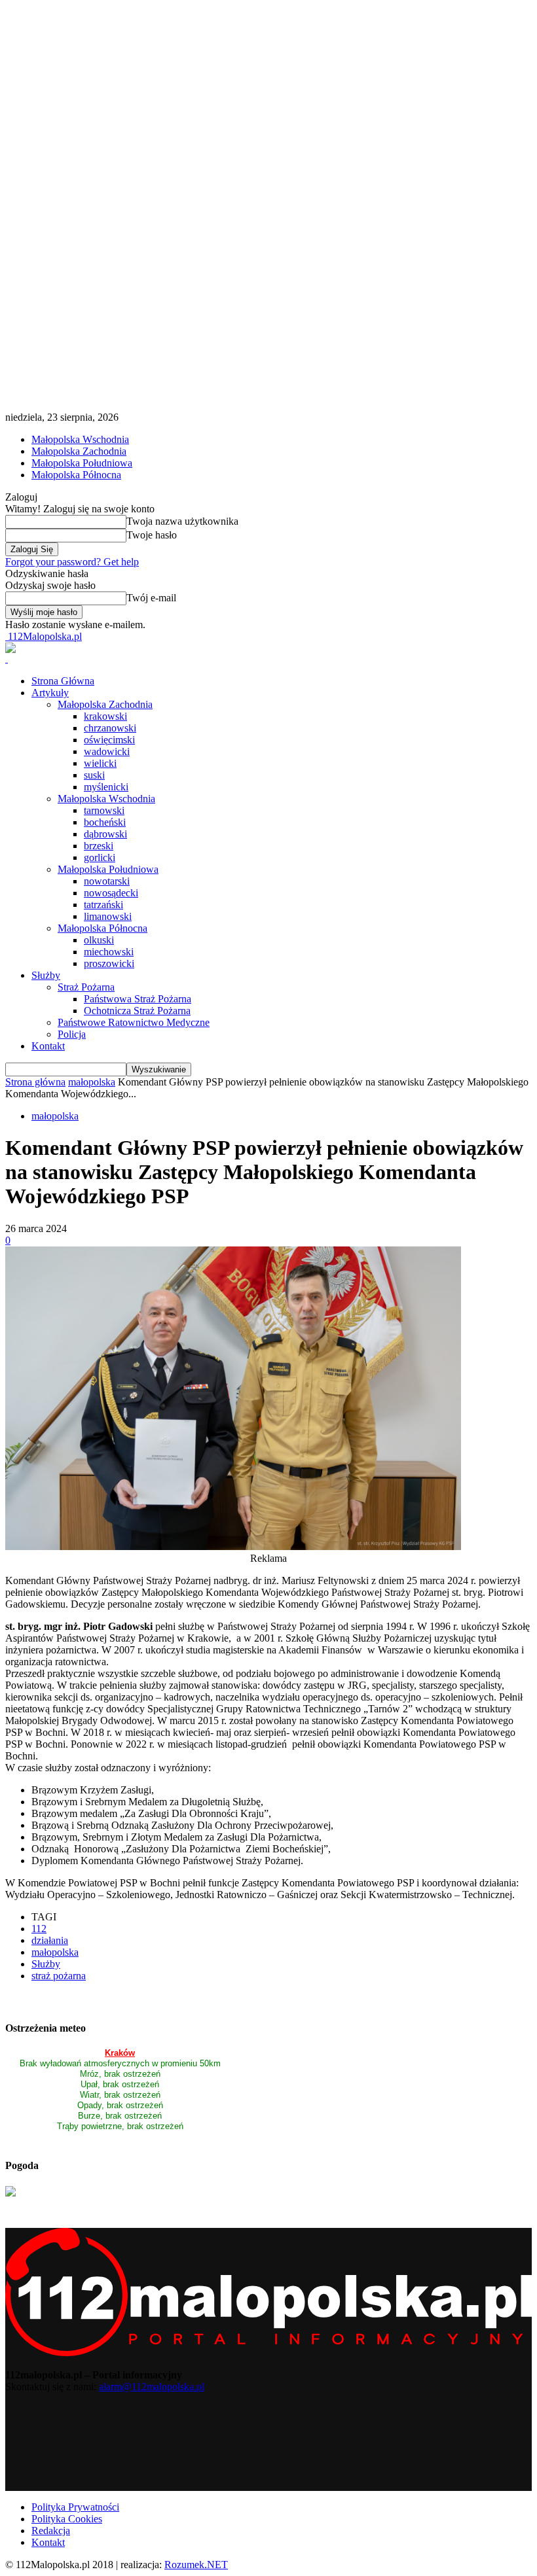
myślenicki (106, 787)
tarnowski (104, 810)
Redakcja (51, 2531)
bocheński (105, 822)
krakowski (105, 716)
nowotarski (107, 881)
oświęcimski (109, 740)
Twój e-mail (151, 598)
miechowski (109, 952)
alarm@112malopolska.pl (152, 2387)
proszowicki (109, 963)
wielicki (100, 763)
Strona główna (35, 1082)
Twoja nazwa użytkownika (182, 521)
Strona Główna (63, 681)
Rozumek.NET (196, 2565)
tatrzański (103, 905)
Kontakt (48, 1046)
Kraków (120, 2053)
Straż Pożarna (86, 987)
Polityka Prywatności (75, 2507)
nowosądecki (111, 893)
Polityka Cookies (67, 2519)
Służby (46, 975)
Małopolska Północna (76, 475)
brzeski (99, 846)
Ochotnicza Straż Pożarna (137, 1011)
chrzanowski (110, 728)
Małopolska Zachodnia (79, 451)
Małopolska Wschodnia (80, 439)
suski (94, 775)
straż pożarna (59, 1976)
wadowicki (107, 751)
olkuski (99, 940)
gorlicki (100, 857)
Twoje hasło (152, 535)
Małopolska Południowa (82, 463)
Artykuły (50, 693)
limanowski (108, 916)
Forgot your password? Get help (72, 562)
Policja (72, 1034)
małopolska (92, 1082)
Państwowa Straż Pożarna (138, 999)
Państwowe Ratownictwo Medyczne (134, 1022)
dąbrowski (105, 834)
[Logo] (7, 659)
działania (50, 1940)
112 (39, 1929)
